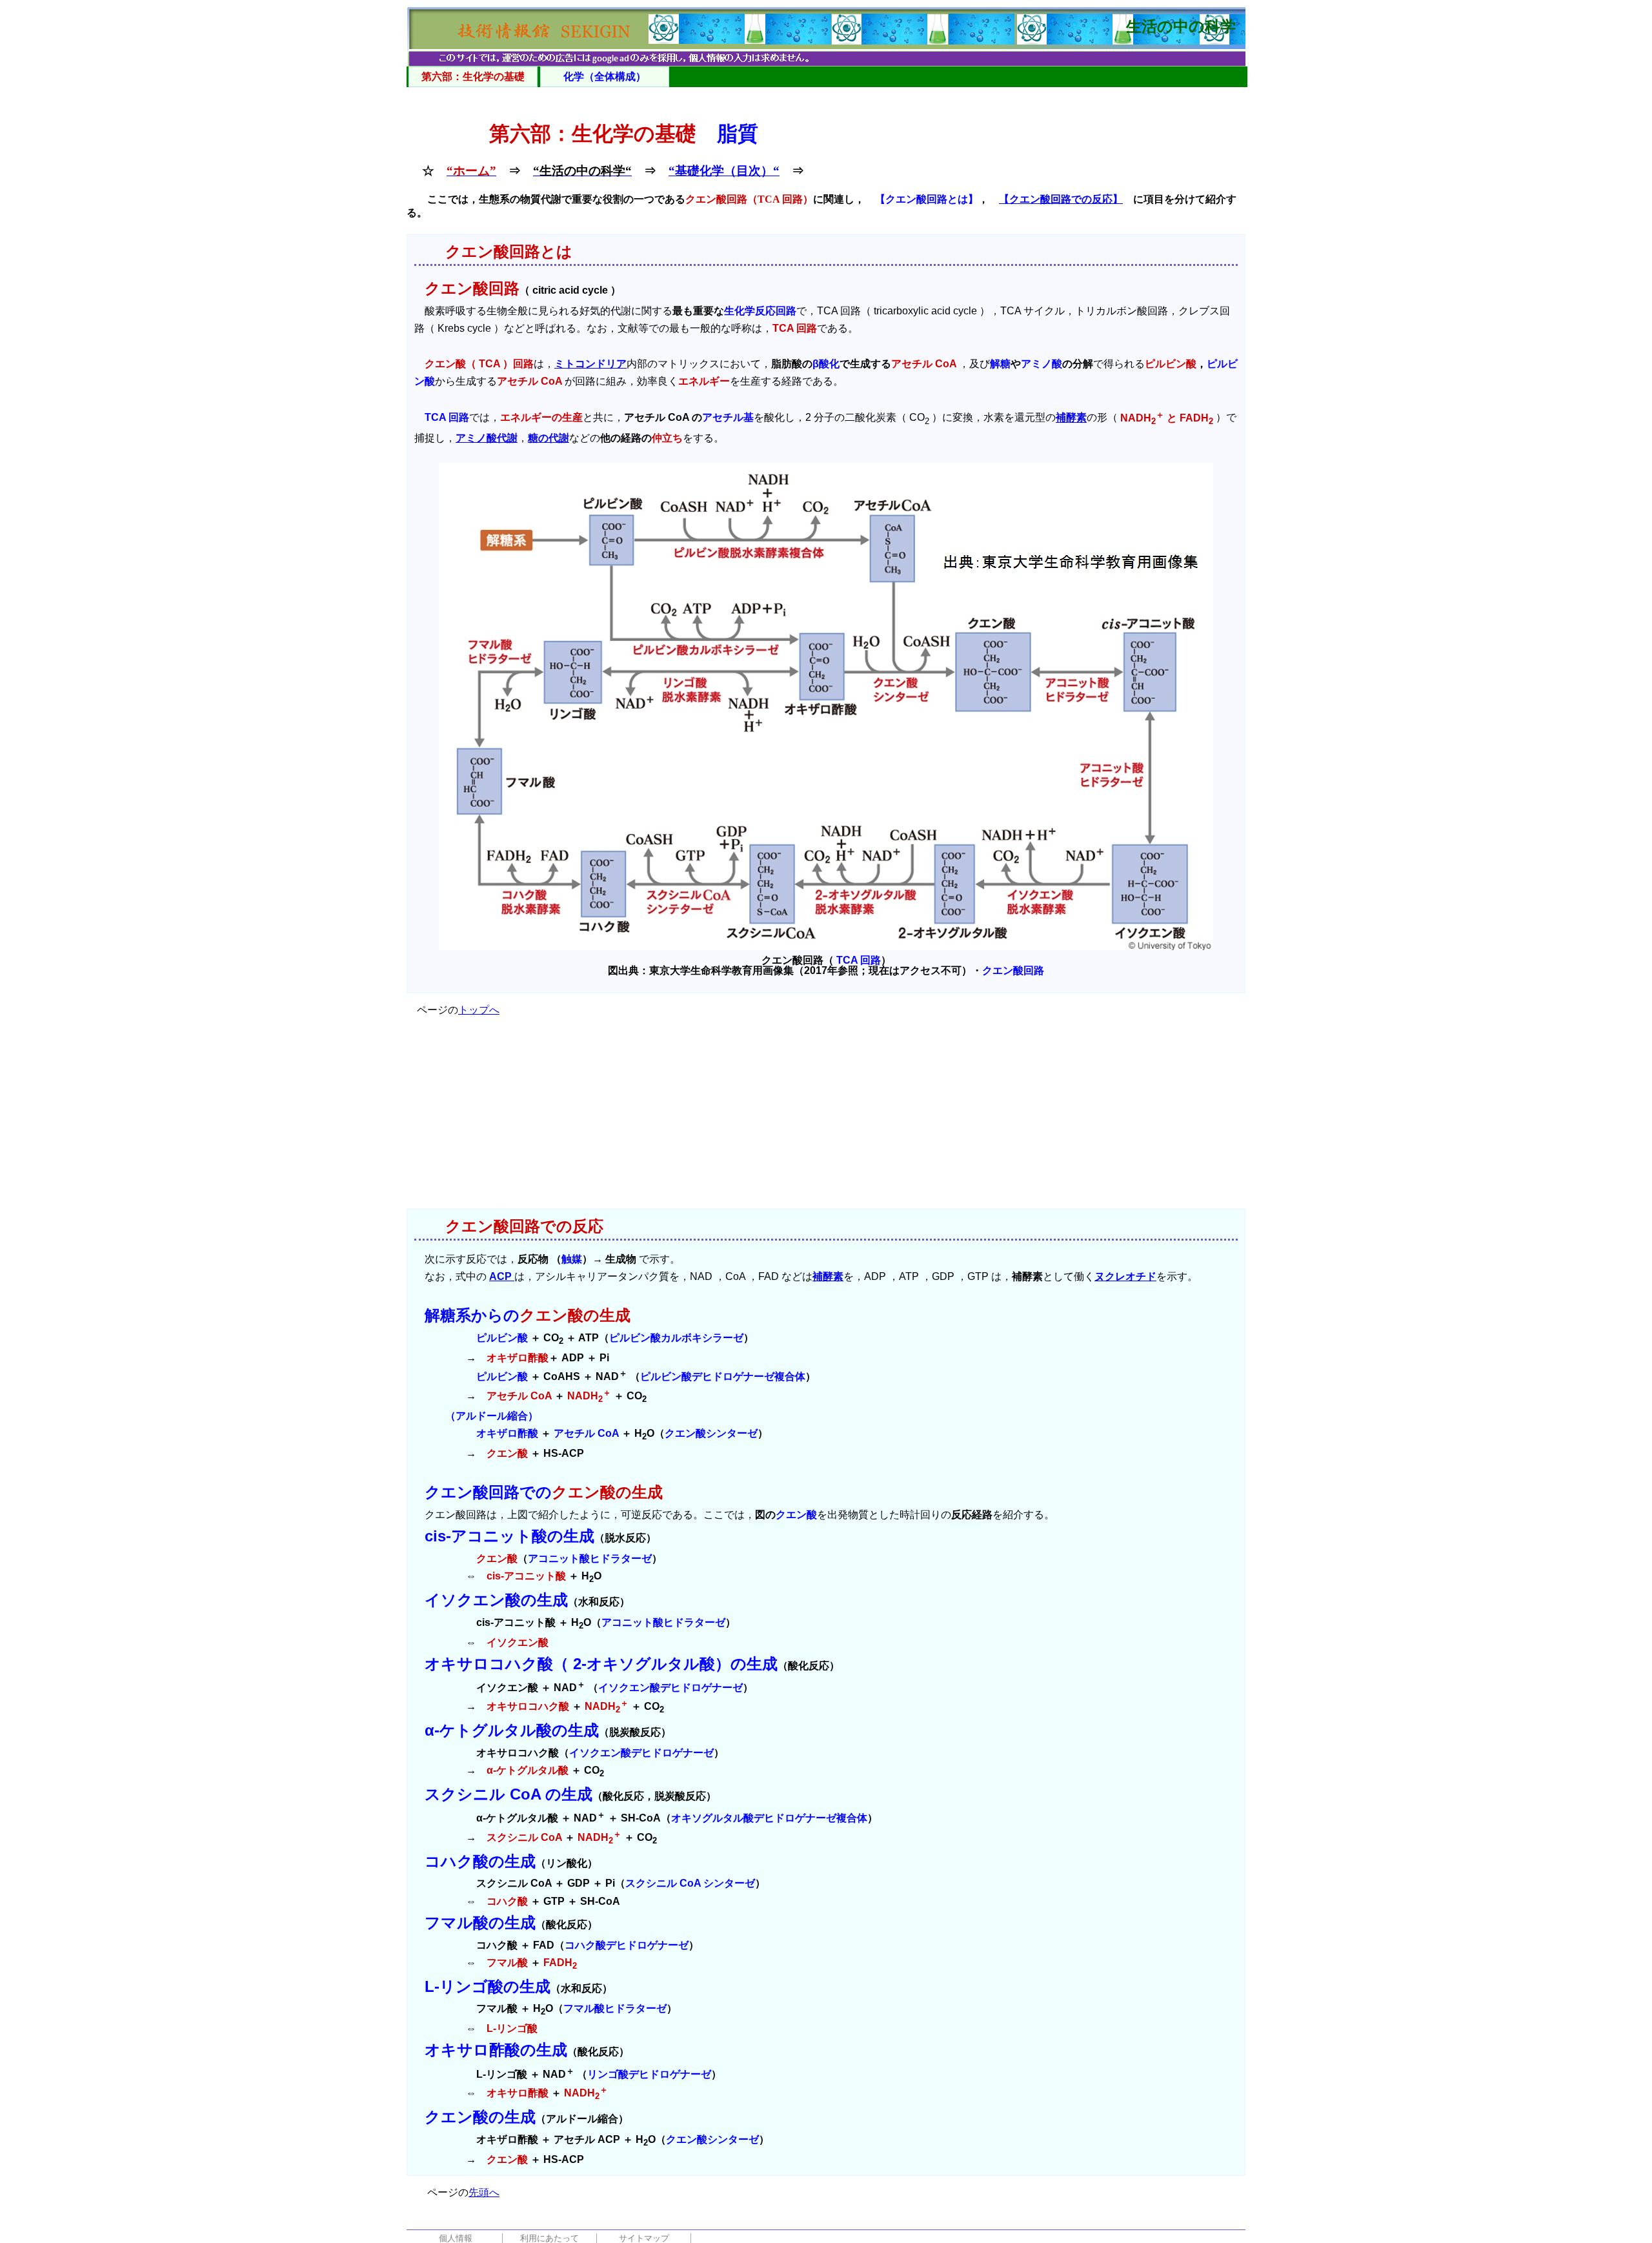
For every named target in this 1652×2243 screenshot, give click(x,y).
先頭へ (484, 2192)
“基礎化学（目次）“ (724, 171)
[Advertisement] (826, 1118)
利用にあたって (549, 2238)
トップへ (479, 1010)
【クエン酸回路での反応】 (1061, 199)
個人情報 (456, 2238)
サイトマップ (644, 2238)
